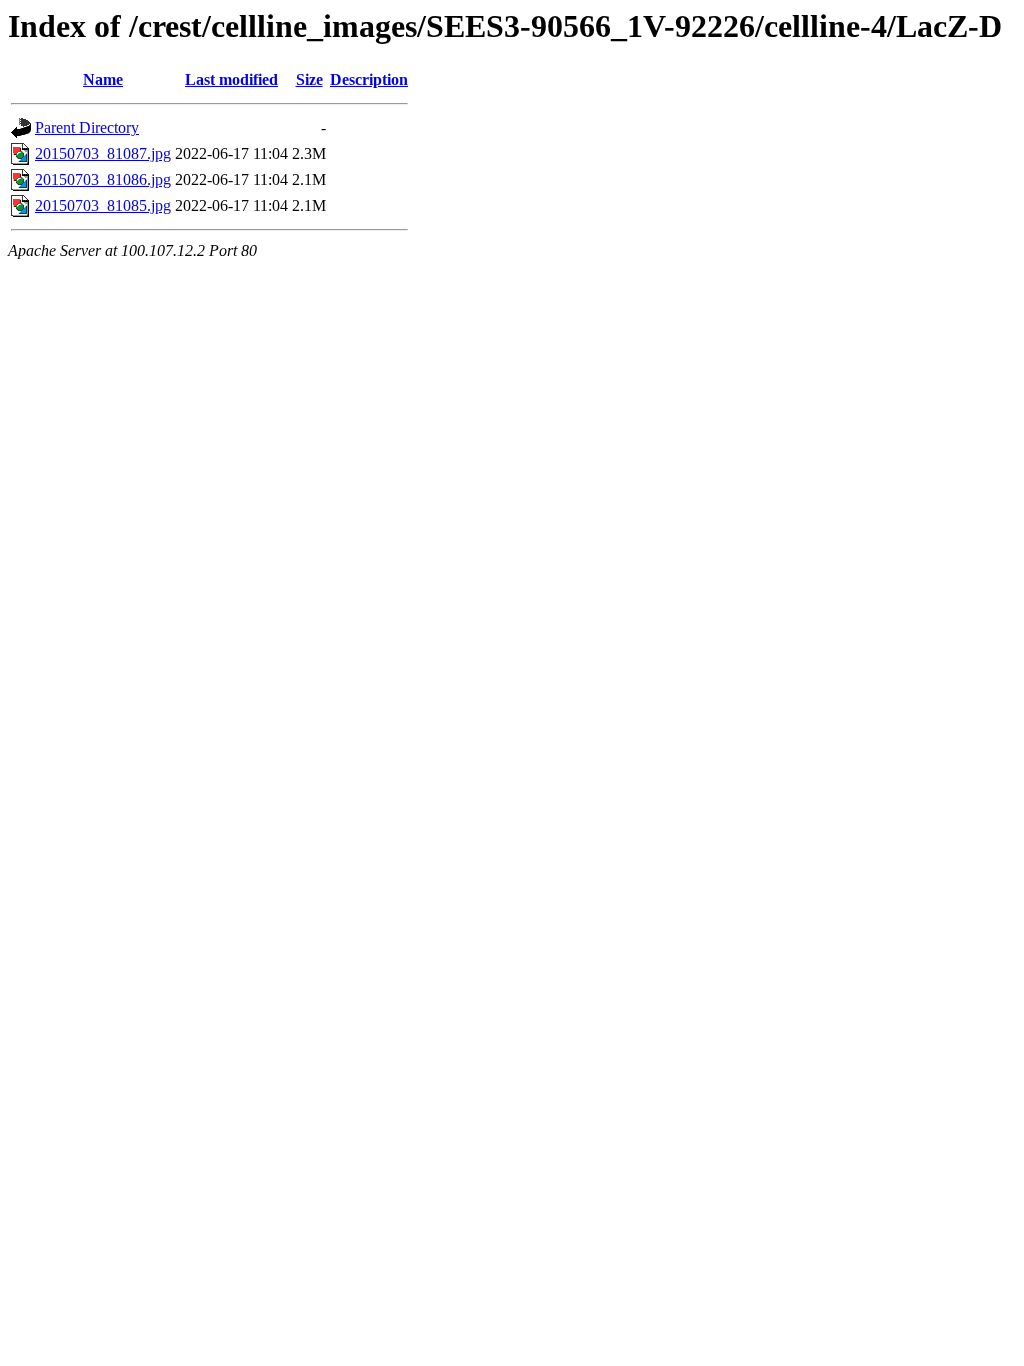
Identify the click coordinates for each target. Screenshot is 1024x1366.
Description (369, 79)
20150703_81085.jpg (103, 205)
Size (309, 79)
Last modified (231, 79)
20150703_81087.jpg (103, 153)
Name (103, 79)
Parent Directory (87, 127)
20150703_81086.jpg (103, 179)
